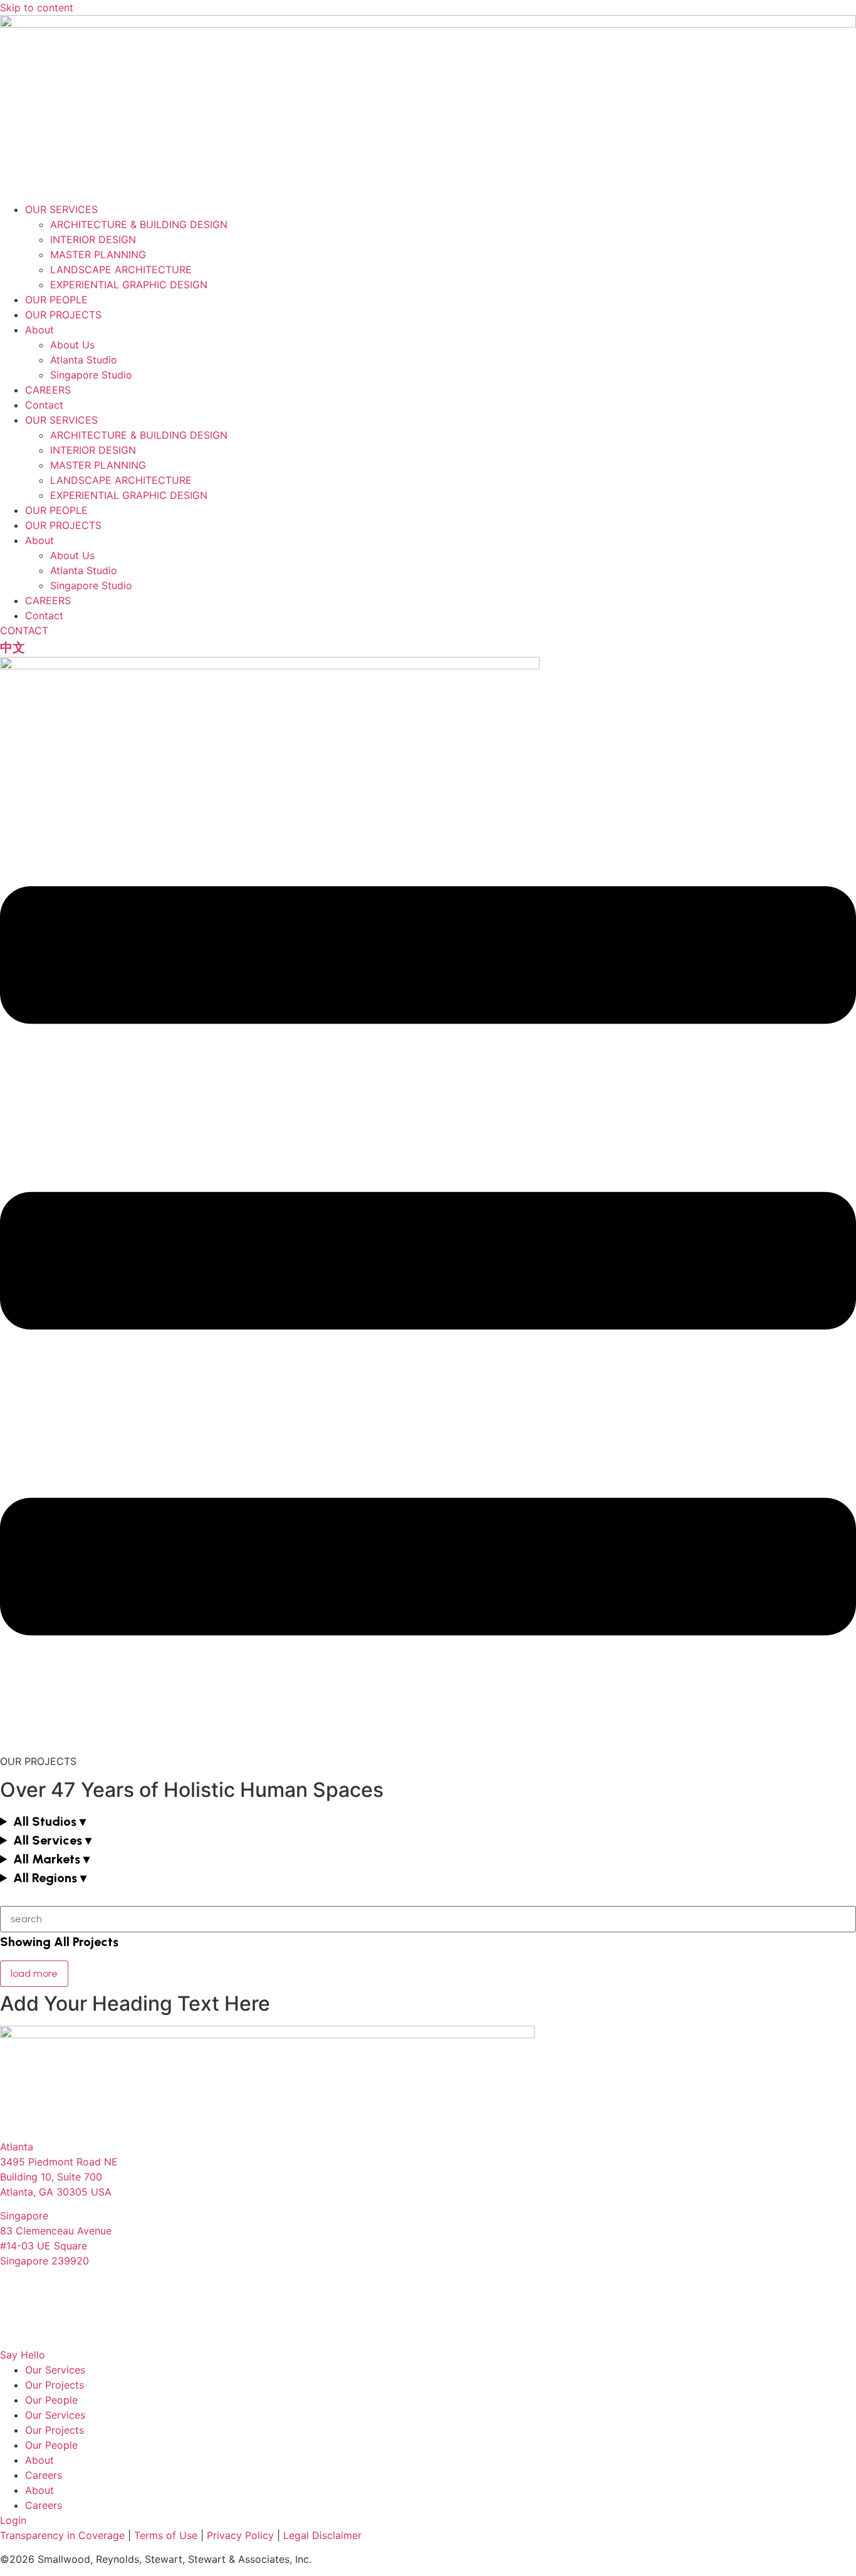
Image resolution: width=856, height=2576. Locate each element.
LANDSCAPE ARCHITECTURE (121, 270)
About (39, 330)
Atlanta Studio (84, 360)
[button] (428, 1821)
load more (34, 1973)
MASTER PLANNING (98, 254)
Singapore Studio (91, 375)
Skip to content (37, 8)
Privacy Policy (240, 2535)
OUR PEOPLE (56, 300)
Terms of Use (166, 2535)
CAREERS (48, 390)
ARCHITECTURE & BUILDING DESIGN (139, 224)
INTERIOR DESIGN (93, 239)
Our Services (55, 2370)
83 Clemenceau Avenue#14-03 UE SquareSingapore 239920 (56, 2246)
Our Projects (55, 2385)
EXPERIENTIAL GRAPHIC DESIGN (129, 285)
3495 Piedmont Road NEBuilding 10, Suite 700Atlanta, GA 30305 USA (59, 2177)
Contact (44, 405)
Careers (44, 2475)
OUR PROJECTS (63, 315)
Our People (51, 2400)
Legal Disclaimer (322, 2535)
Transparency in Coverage (62, 2535)
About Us (72, 345)
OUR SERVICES (61, 209)
